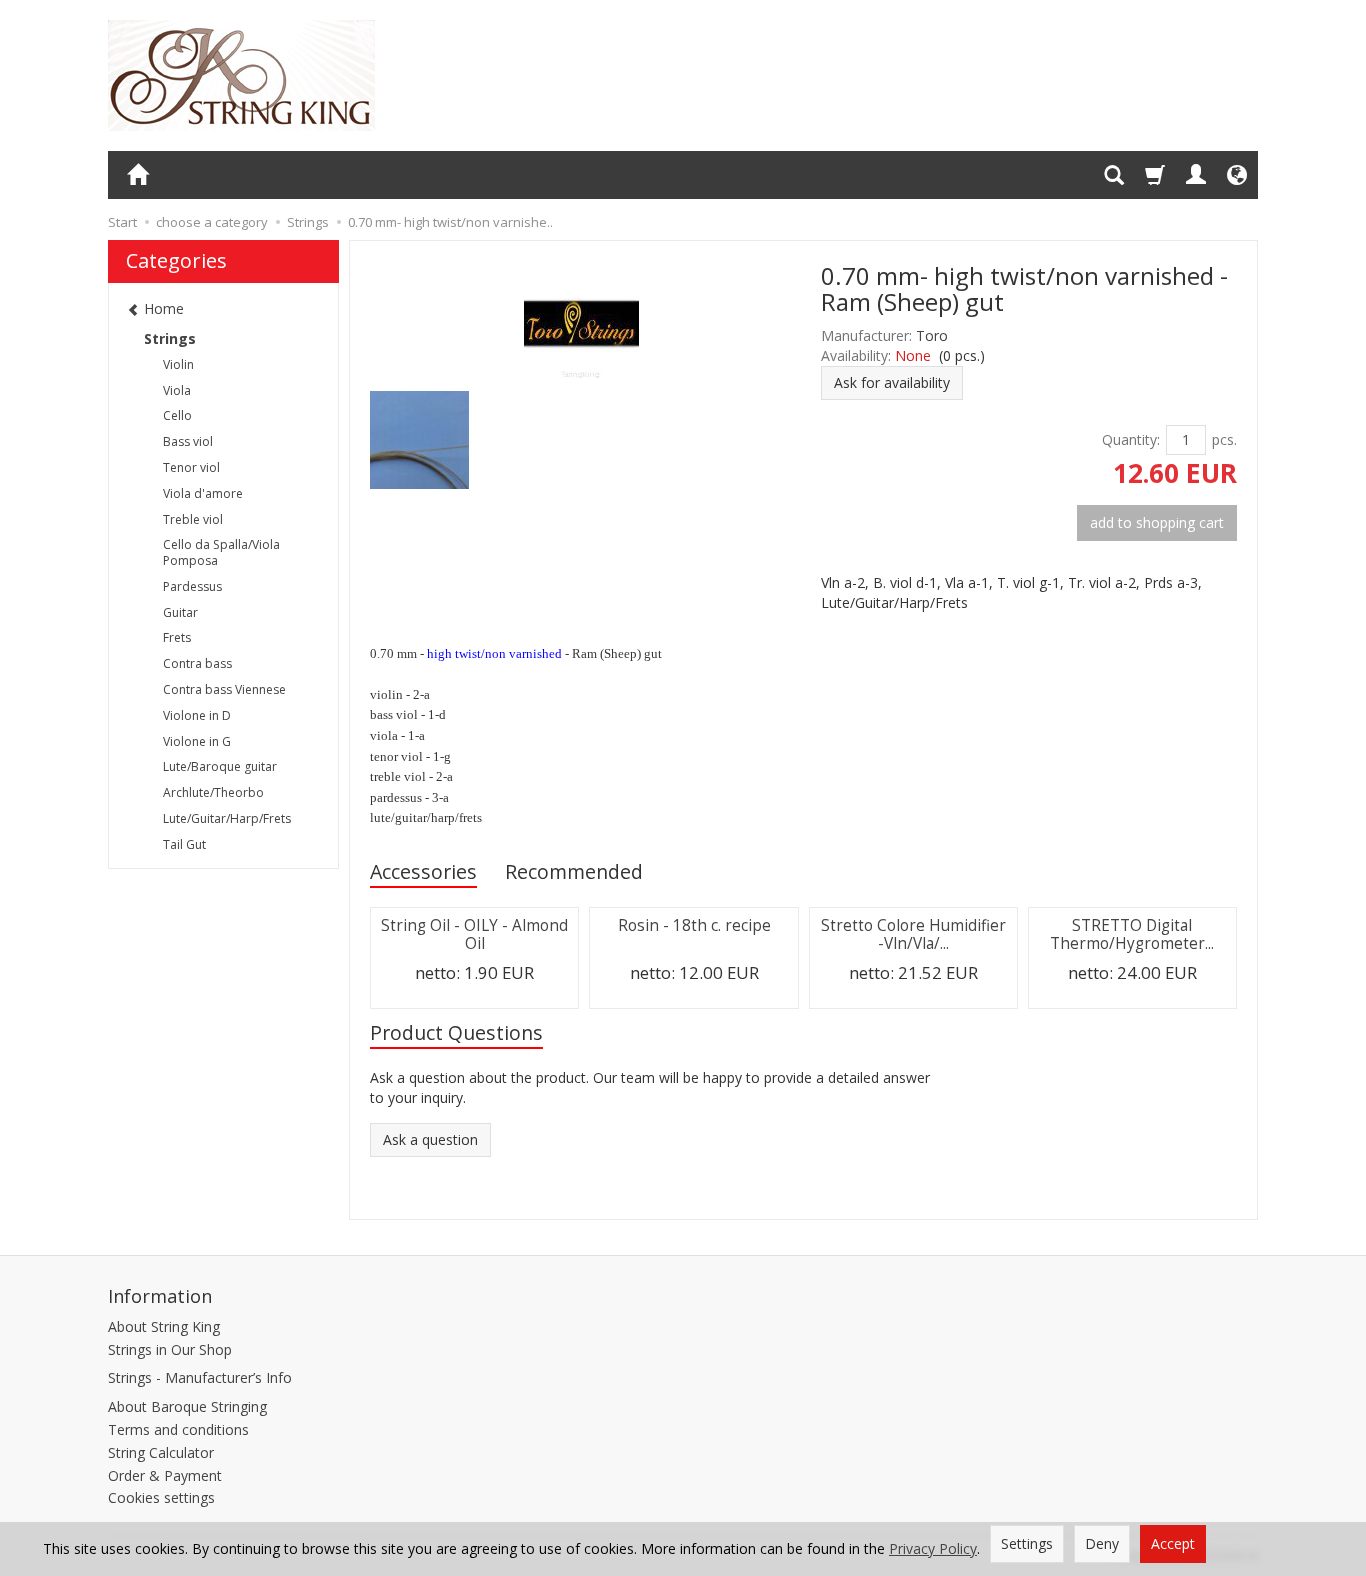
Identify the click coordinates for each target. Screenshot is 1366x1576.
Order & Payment (165, 1475)
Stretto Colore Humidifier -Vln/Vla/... (913, 934)
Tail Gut (184, 844)
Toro (932, 335)
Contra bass (197, 663)
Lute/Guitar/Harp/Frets (227, 818)
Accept (1173, 1543)
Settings (1027, 1543)
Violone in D (197, 715)
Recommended (574, 871)
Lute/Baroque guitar (220, 766)
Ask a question (430, 1139)
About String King (164, 1326)
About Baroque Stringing (187, 1406)
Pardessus (192, 586)
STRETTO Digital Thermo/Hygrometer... (1132, 934)
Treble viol (193, 519)
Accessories (423, 871)
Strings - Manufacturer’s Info (200, 1377)
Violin (178, 364)
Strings (170, 338)
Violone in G (197, 741)
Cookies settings (161, 1497)
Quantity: (1131, 439)
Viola (177, 390)
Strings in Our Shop (170, 1349)
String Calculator (161, 1452)
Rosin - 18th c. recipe (694, 925)
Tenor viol (191, 467)
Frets (177, 637)
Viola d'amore (203, 493)
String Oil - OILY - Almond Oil (474, 934)
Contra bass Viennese (224, 689)
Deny (1102, 1543)
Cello (177, 415)
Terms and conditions (178, 1429)
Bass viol (188, 441)
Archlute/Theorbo (213, 792)
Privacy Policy (933, 1548)
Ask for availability (892, 382)
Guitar (180, 612)
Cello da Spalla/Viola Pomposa (221, 552)
